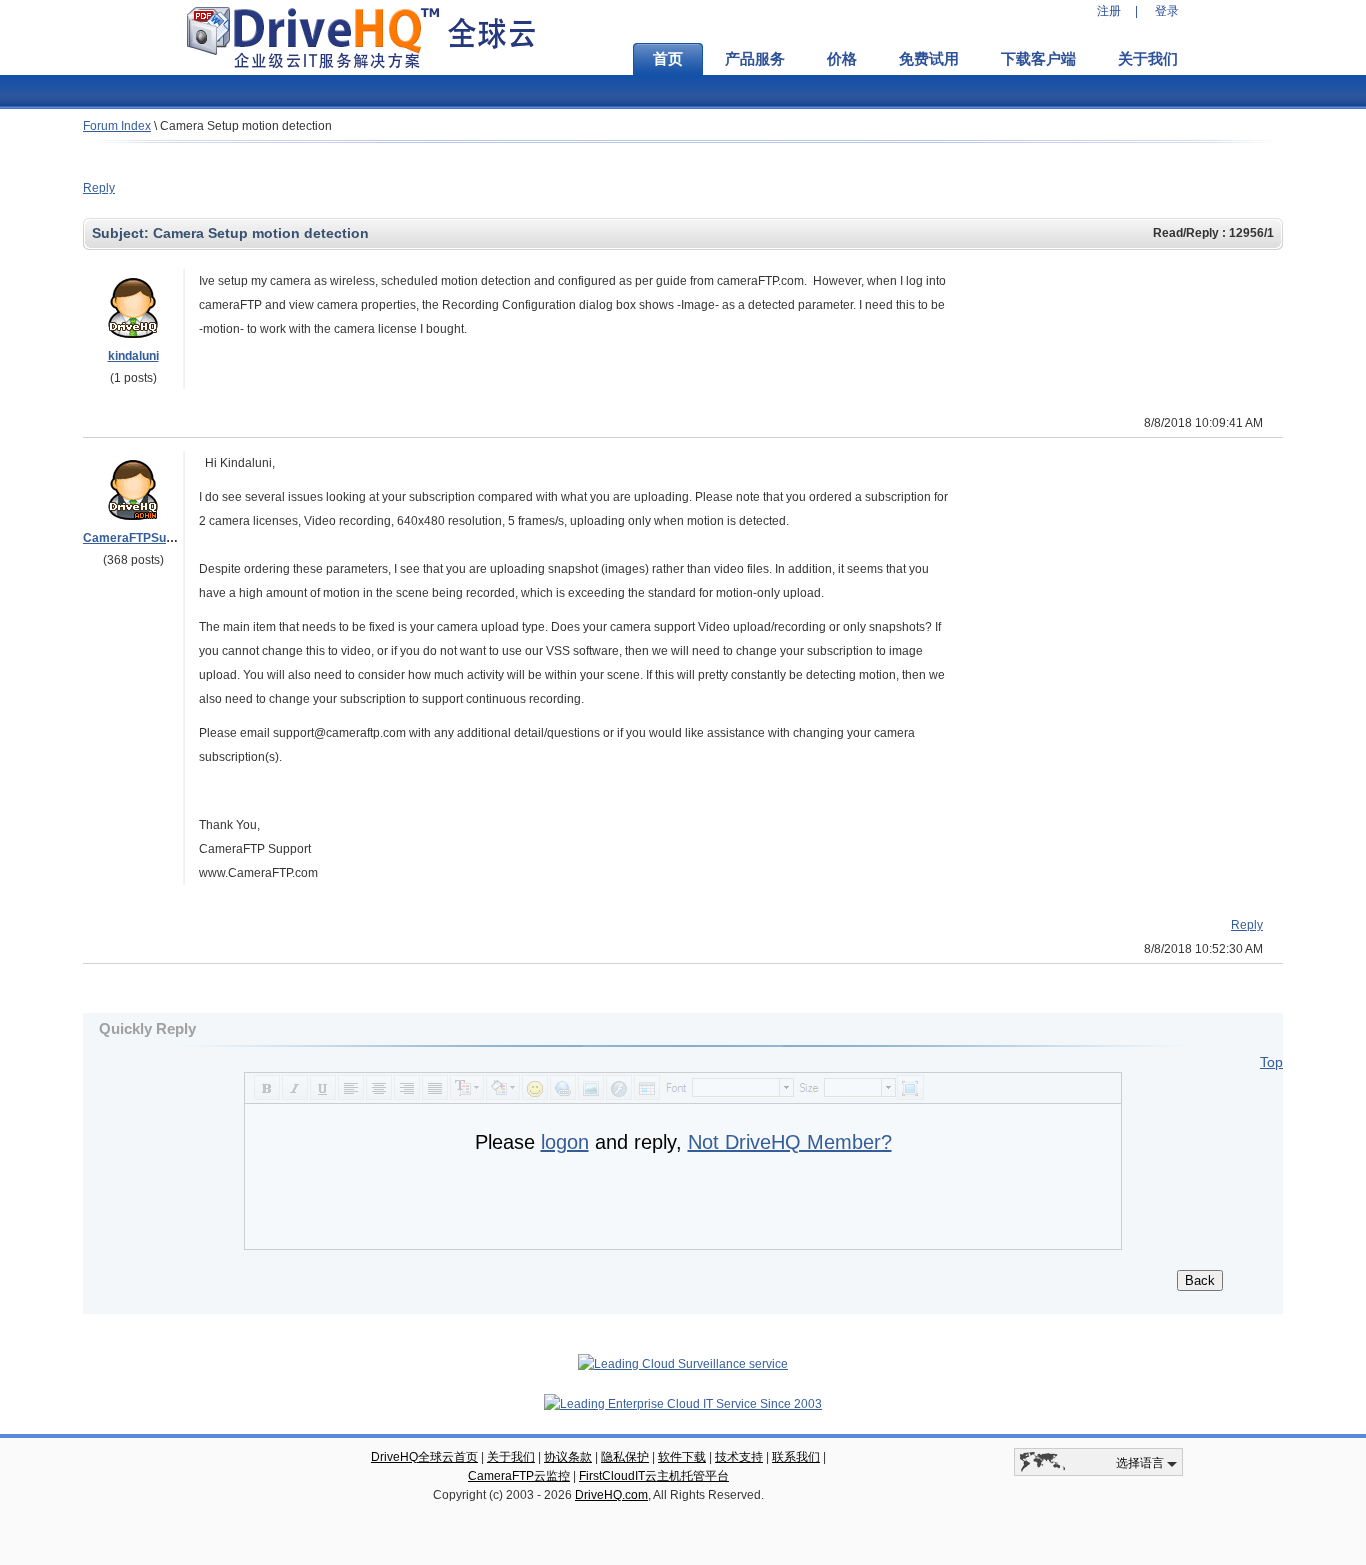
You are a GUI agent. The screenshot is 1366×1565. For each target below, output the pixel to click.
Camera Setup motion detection (246, 126)
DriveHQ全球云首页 (424, 1457)
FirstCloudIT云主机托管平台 (654, 1476)
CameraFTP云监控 (519, 1476)
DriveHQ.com (611, 1495)
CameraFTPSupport (139, 538)
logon (565, 1142)
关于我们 (1148, 59)
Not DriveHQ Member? (790, 1142)
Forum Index (117, 126)
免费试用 (929, 59)
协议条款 (568, 1457)
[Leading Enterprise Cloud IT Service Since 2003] (683, 1404)
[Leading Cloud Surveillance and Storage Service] (683, 1364)
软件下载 (682, 1457)
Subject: (122, 233)
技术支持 (739, 1457)
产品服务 (755, 59)
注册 (1109, 11)
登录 (1167, 11)
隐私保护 (625, 1457)
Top (1271, 1062)
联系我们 (796, 1457)
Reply (99, 188)
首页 (668, 59)
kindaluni (133, 356)
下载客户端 (1038, 59)
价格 (842, 59)
